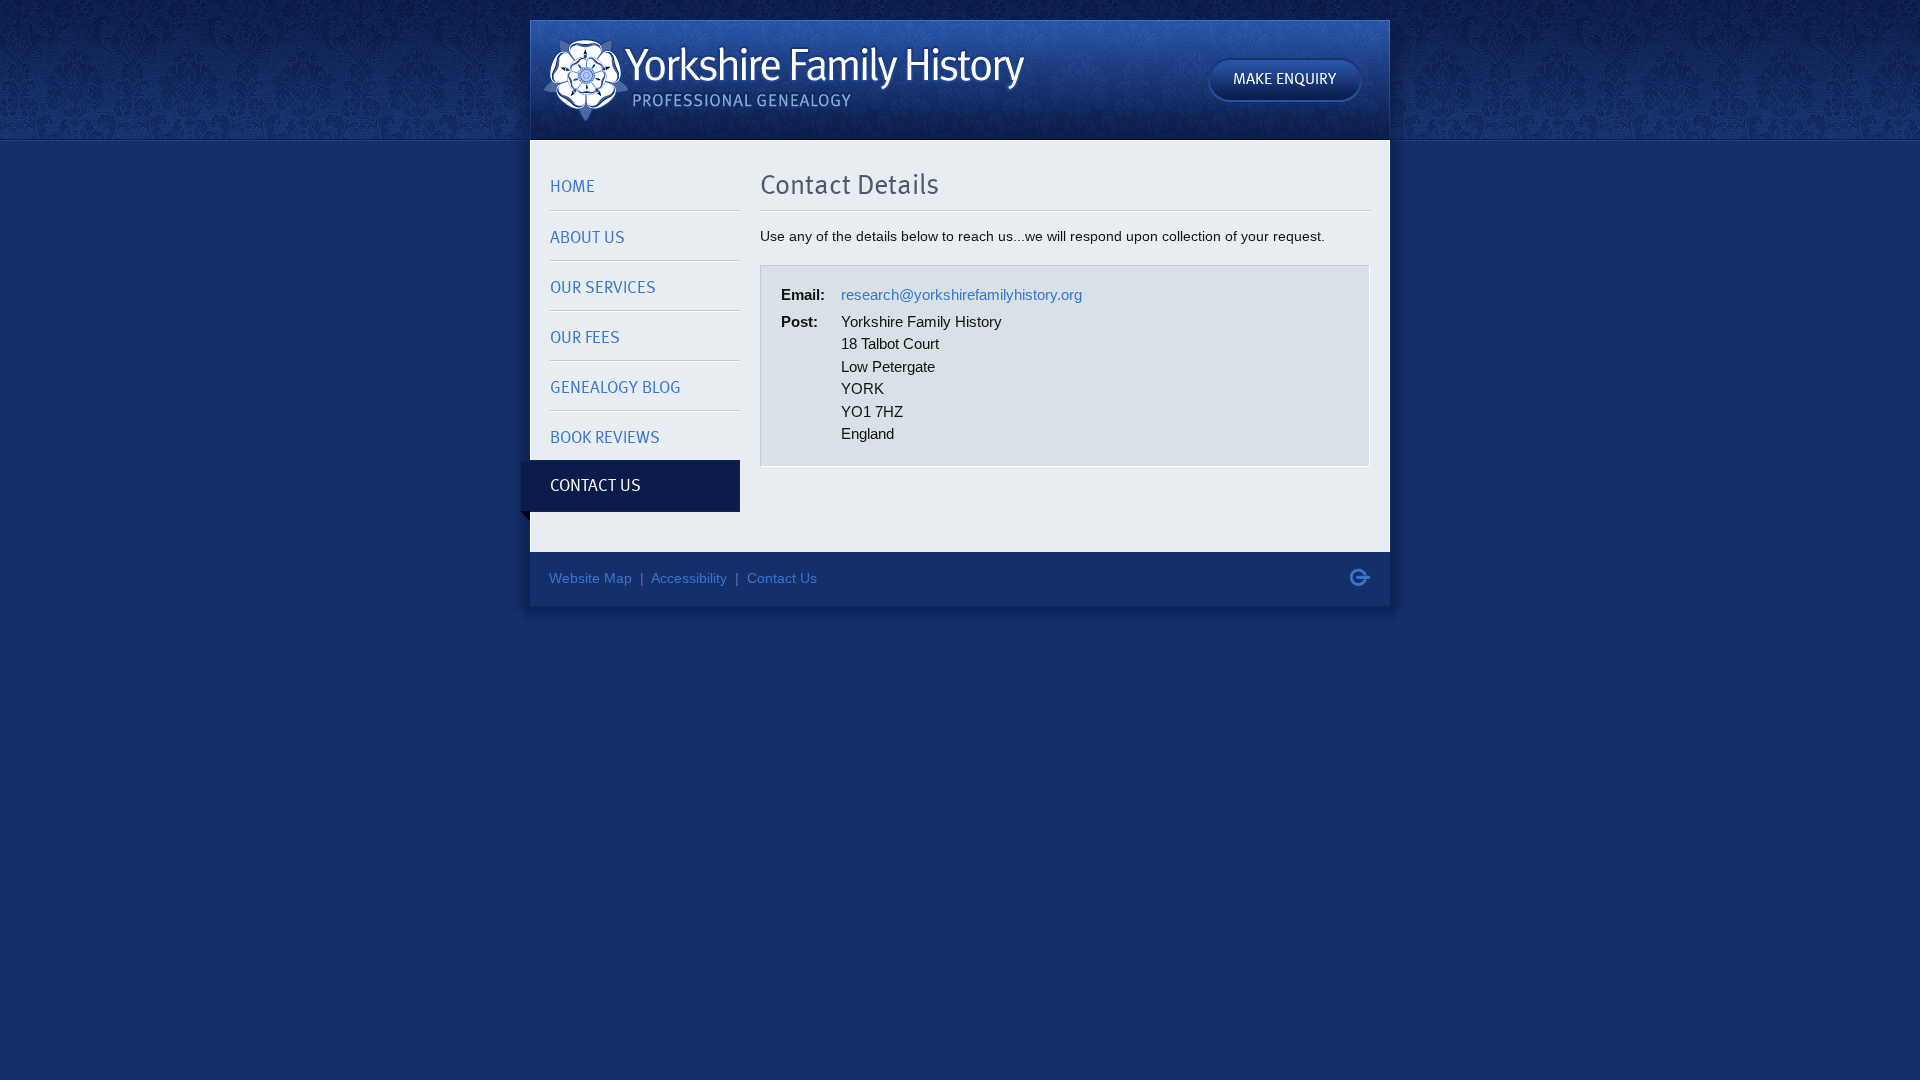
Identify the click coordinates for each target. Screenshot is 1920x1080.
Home (572, 186)
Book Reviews (605, 437)
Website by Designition (1360, 577)
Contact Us (595, 485)
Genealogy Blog (615, 387)
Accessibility (689, 578)
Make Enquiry (1284, 78)
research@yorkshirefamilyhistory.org (961, 294)
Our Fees (585, 337)
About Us (587, 237)
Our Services (603, 287)
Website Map (590, 578)
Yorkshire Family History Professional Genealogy (780, 75)
